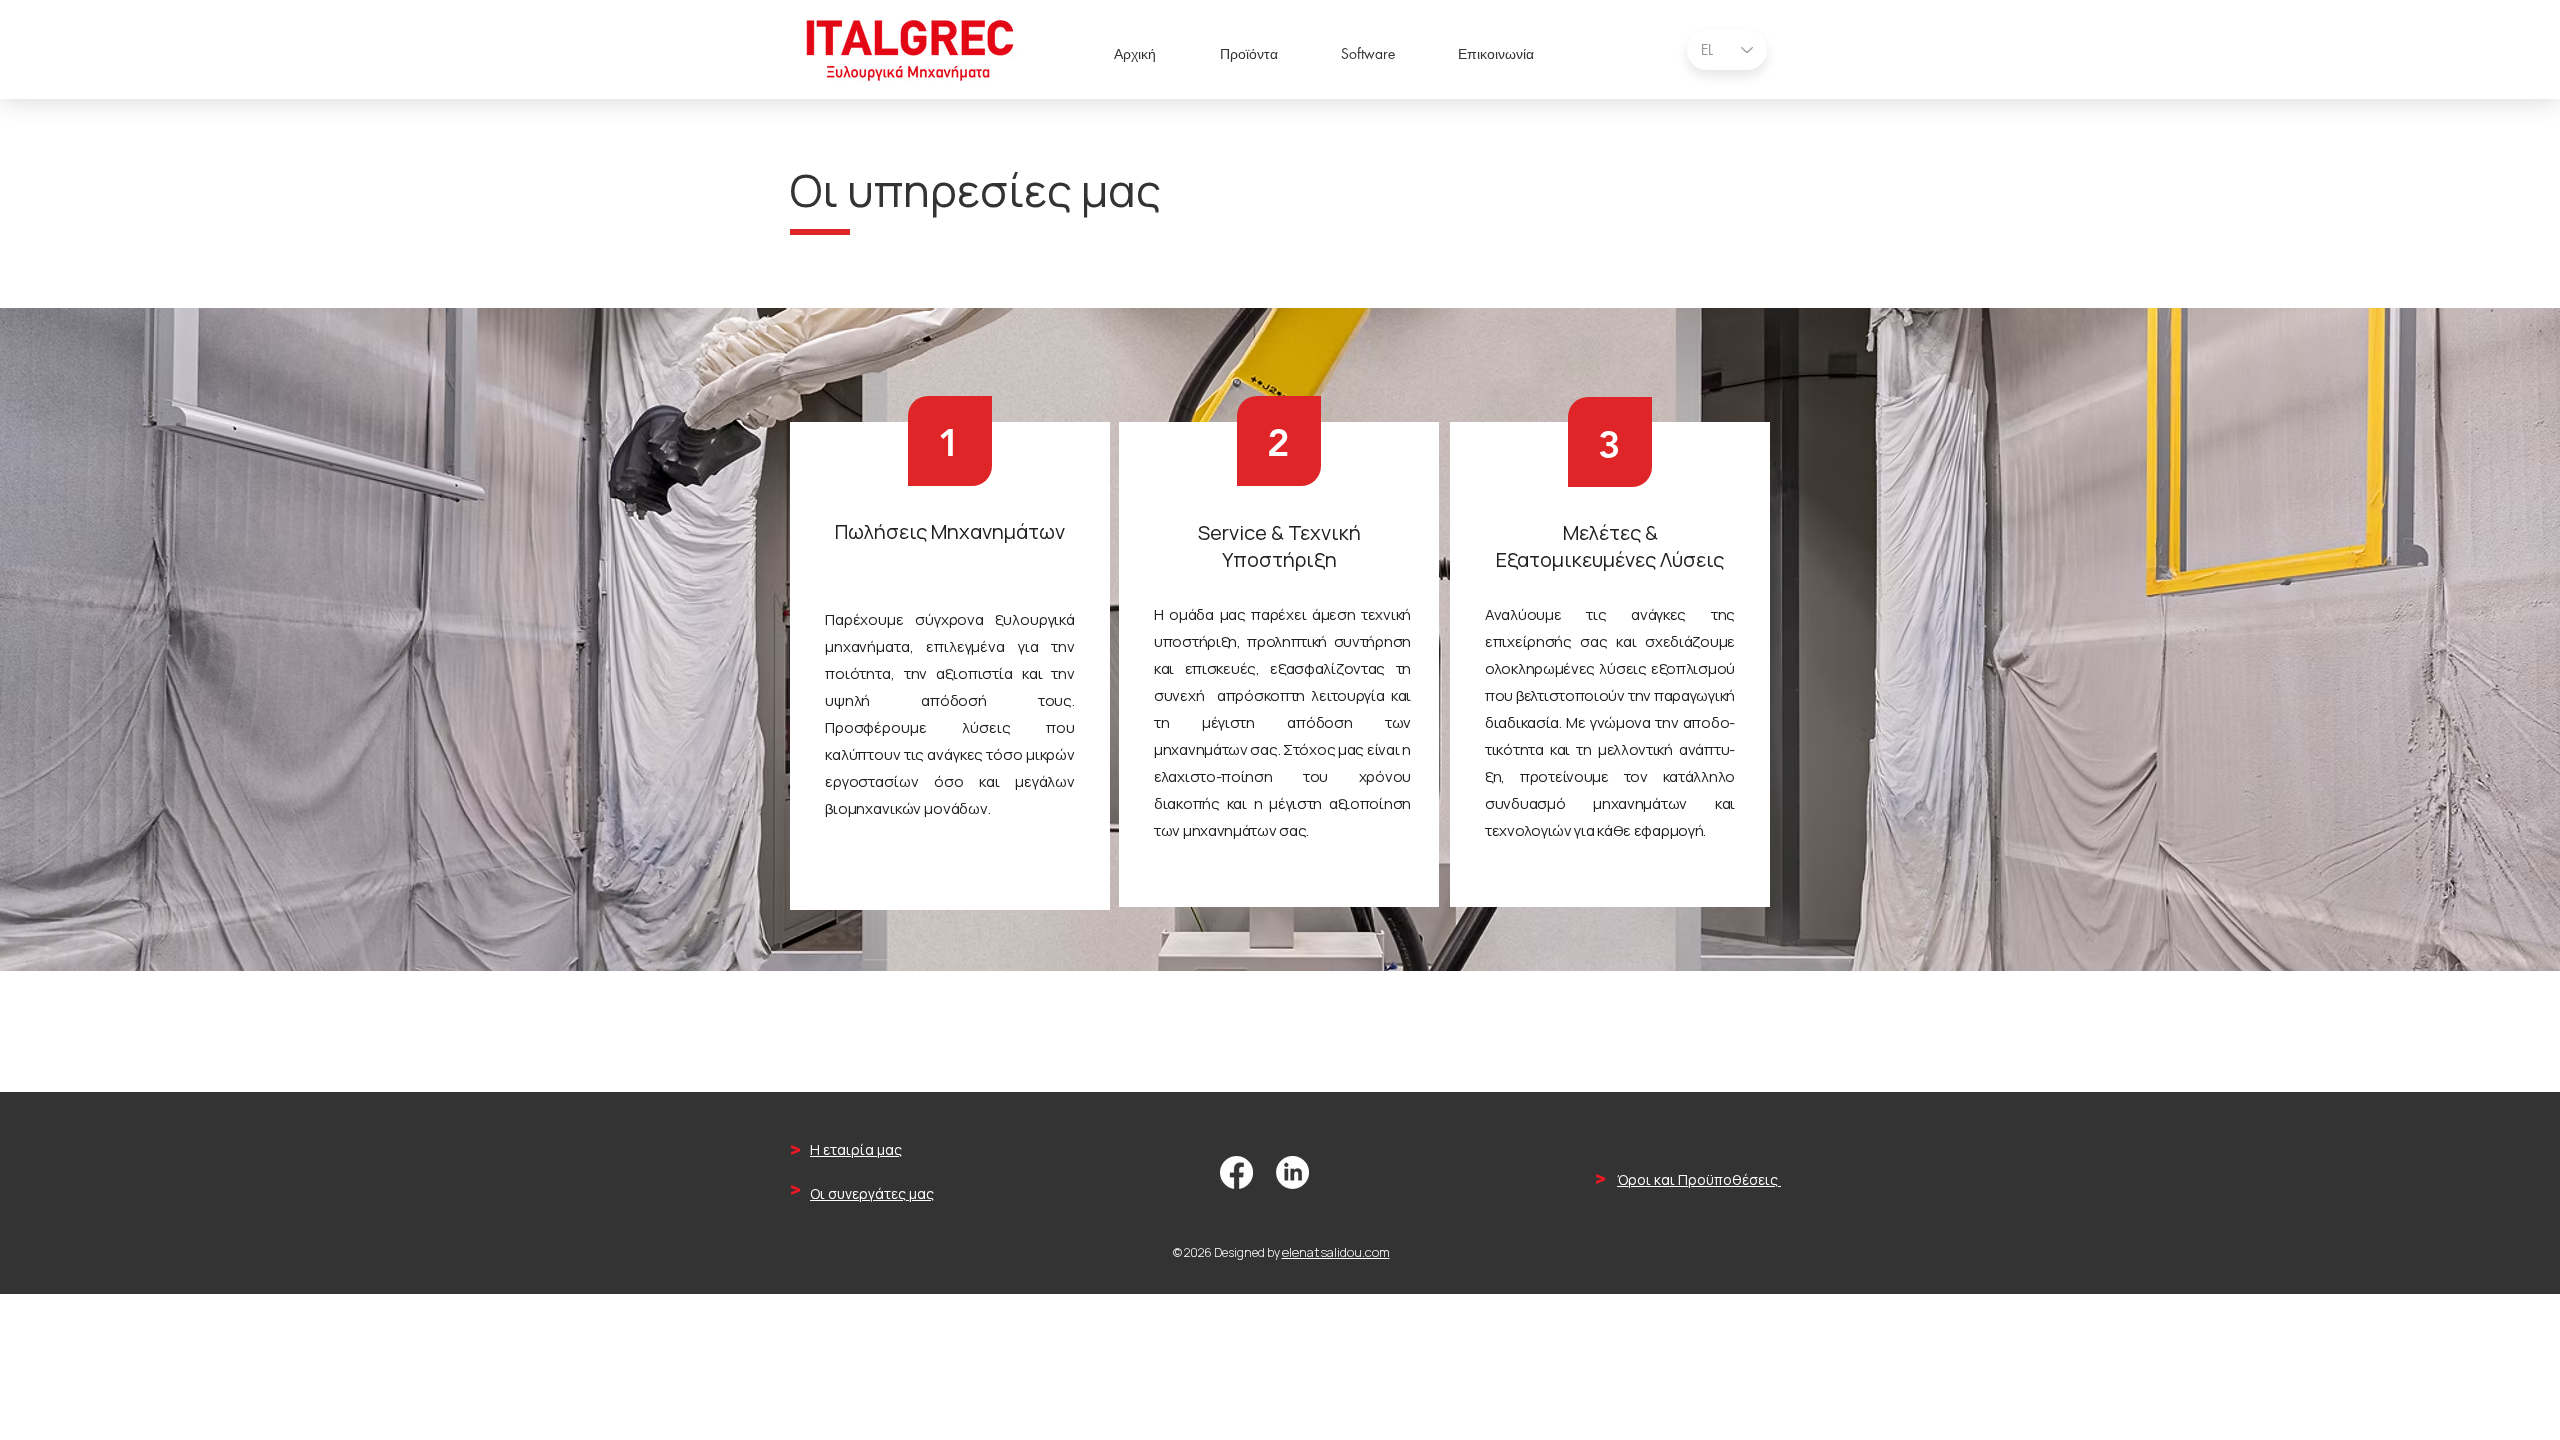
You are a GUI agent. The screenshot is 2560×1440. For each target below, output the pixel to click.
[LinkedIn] (1292, 1172)
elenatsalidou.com (1336, 1252)
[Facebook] (1236, 1172)
